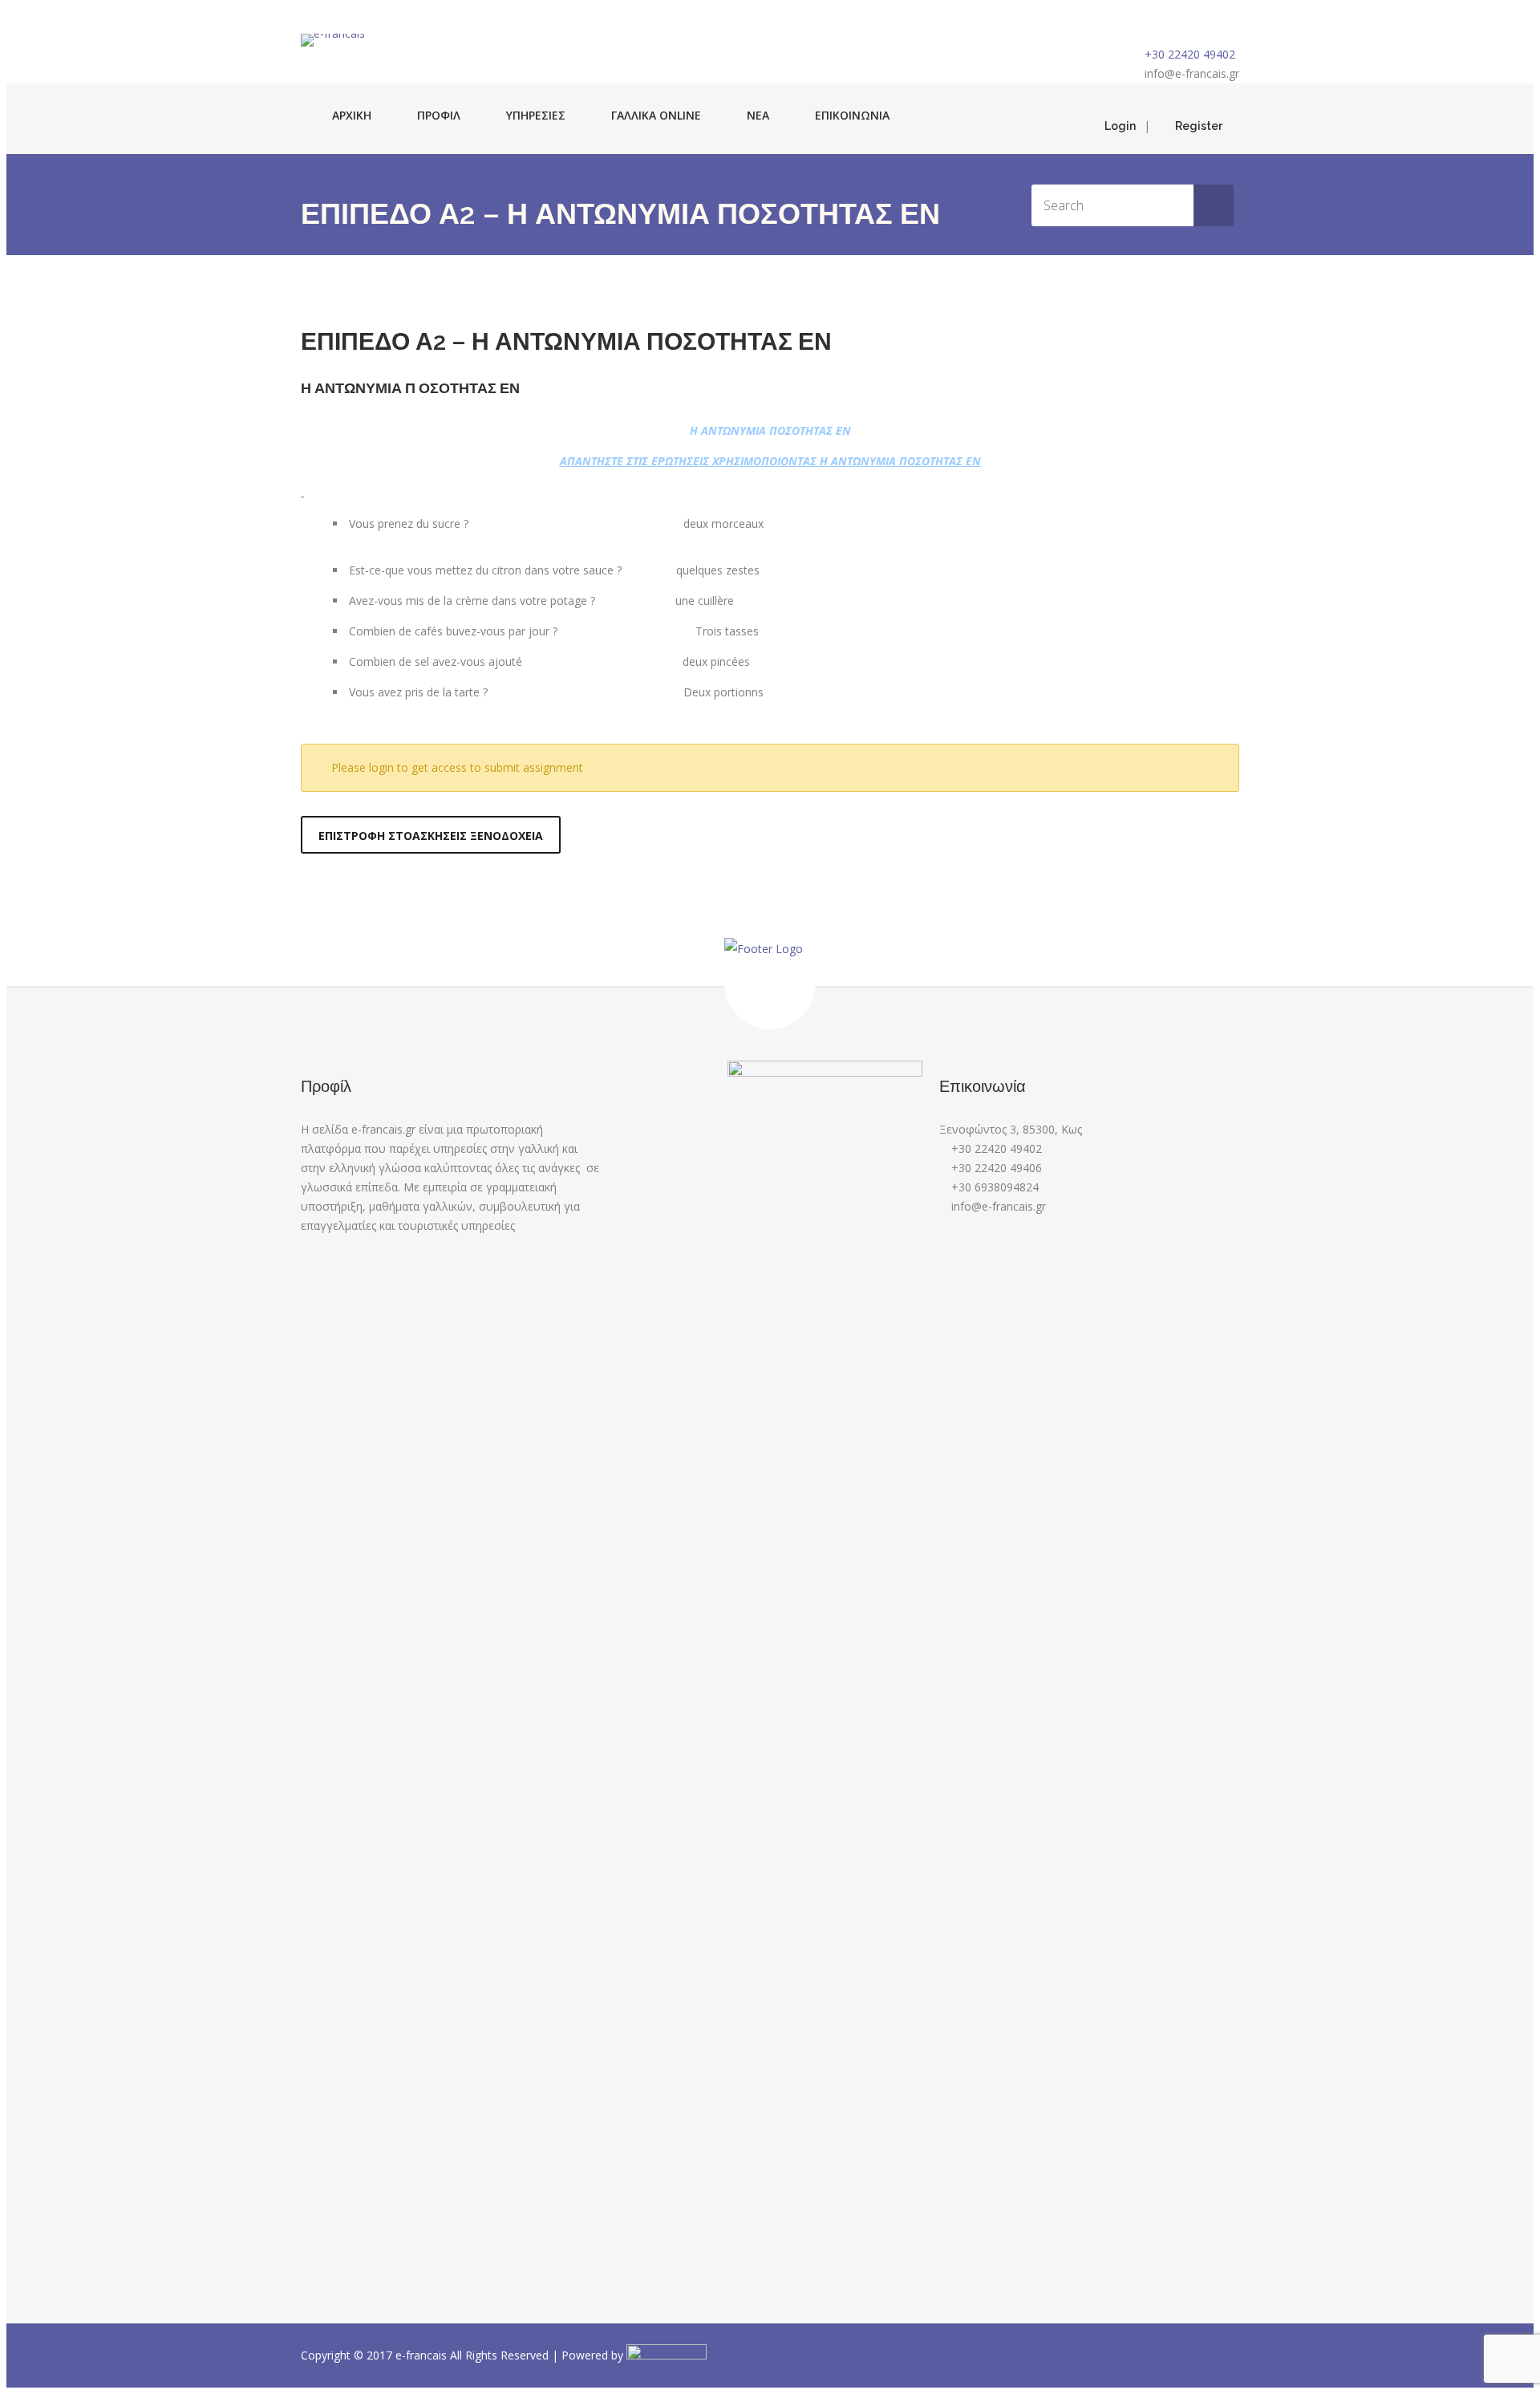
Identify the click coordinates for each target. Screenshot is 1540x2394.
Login (1120, 126)
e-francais (423, 2355)
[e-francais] (333, 40)
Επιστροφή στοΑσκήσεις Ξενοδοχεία (431, 836)
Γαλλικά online (656, 115)
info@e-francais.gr (1192, 73)
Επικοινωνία (852, 115)
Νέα (758, 115)
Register (1199, 126)
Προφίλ (439, 115)
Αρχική (352, 115)
